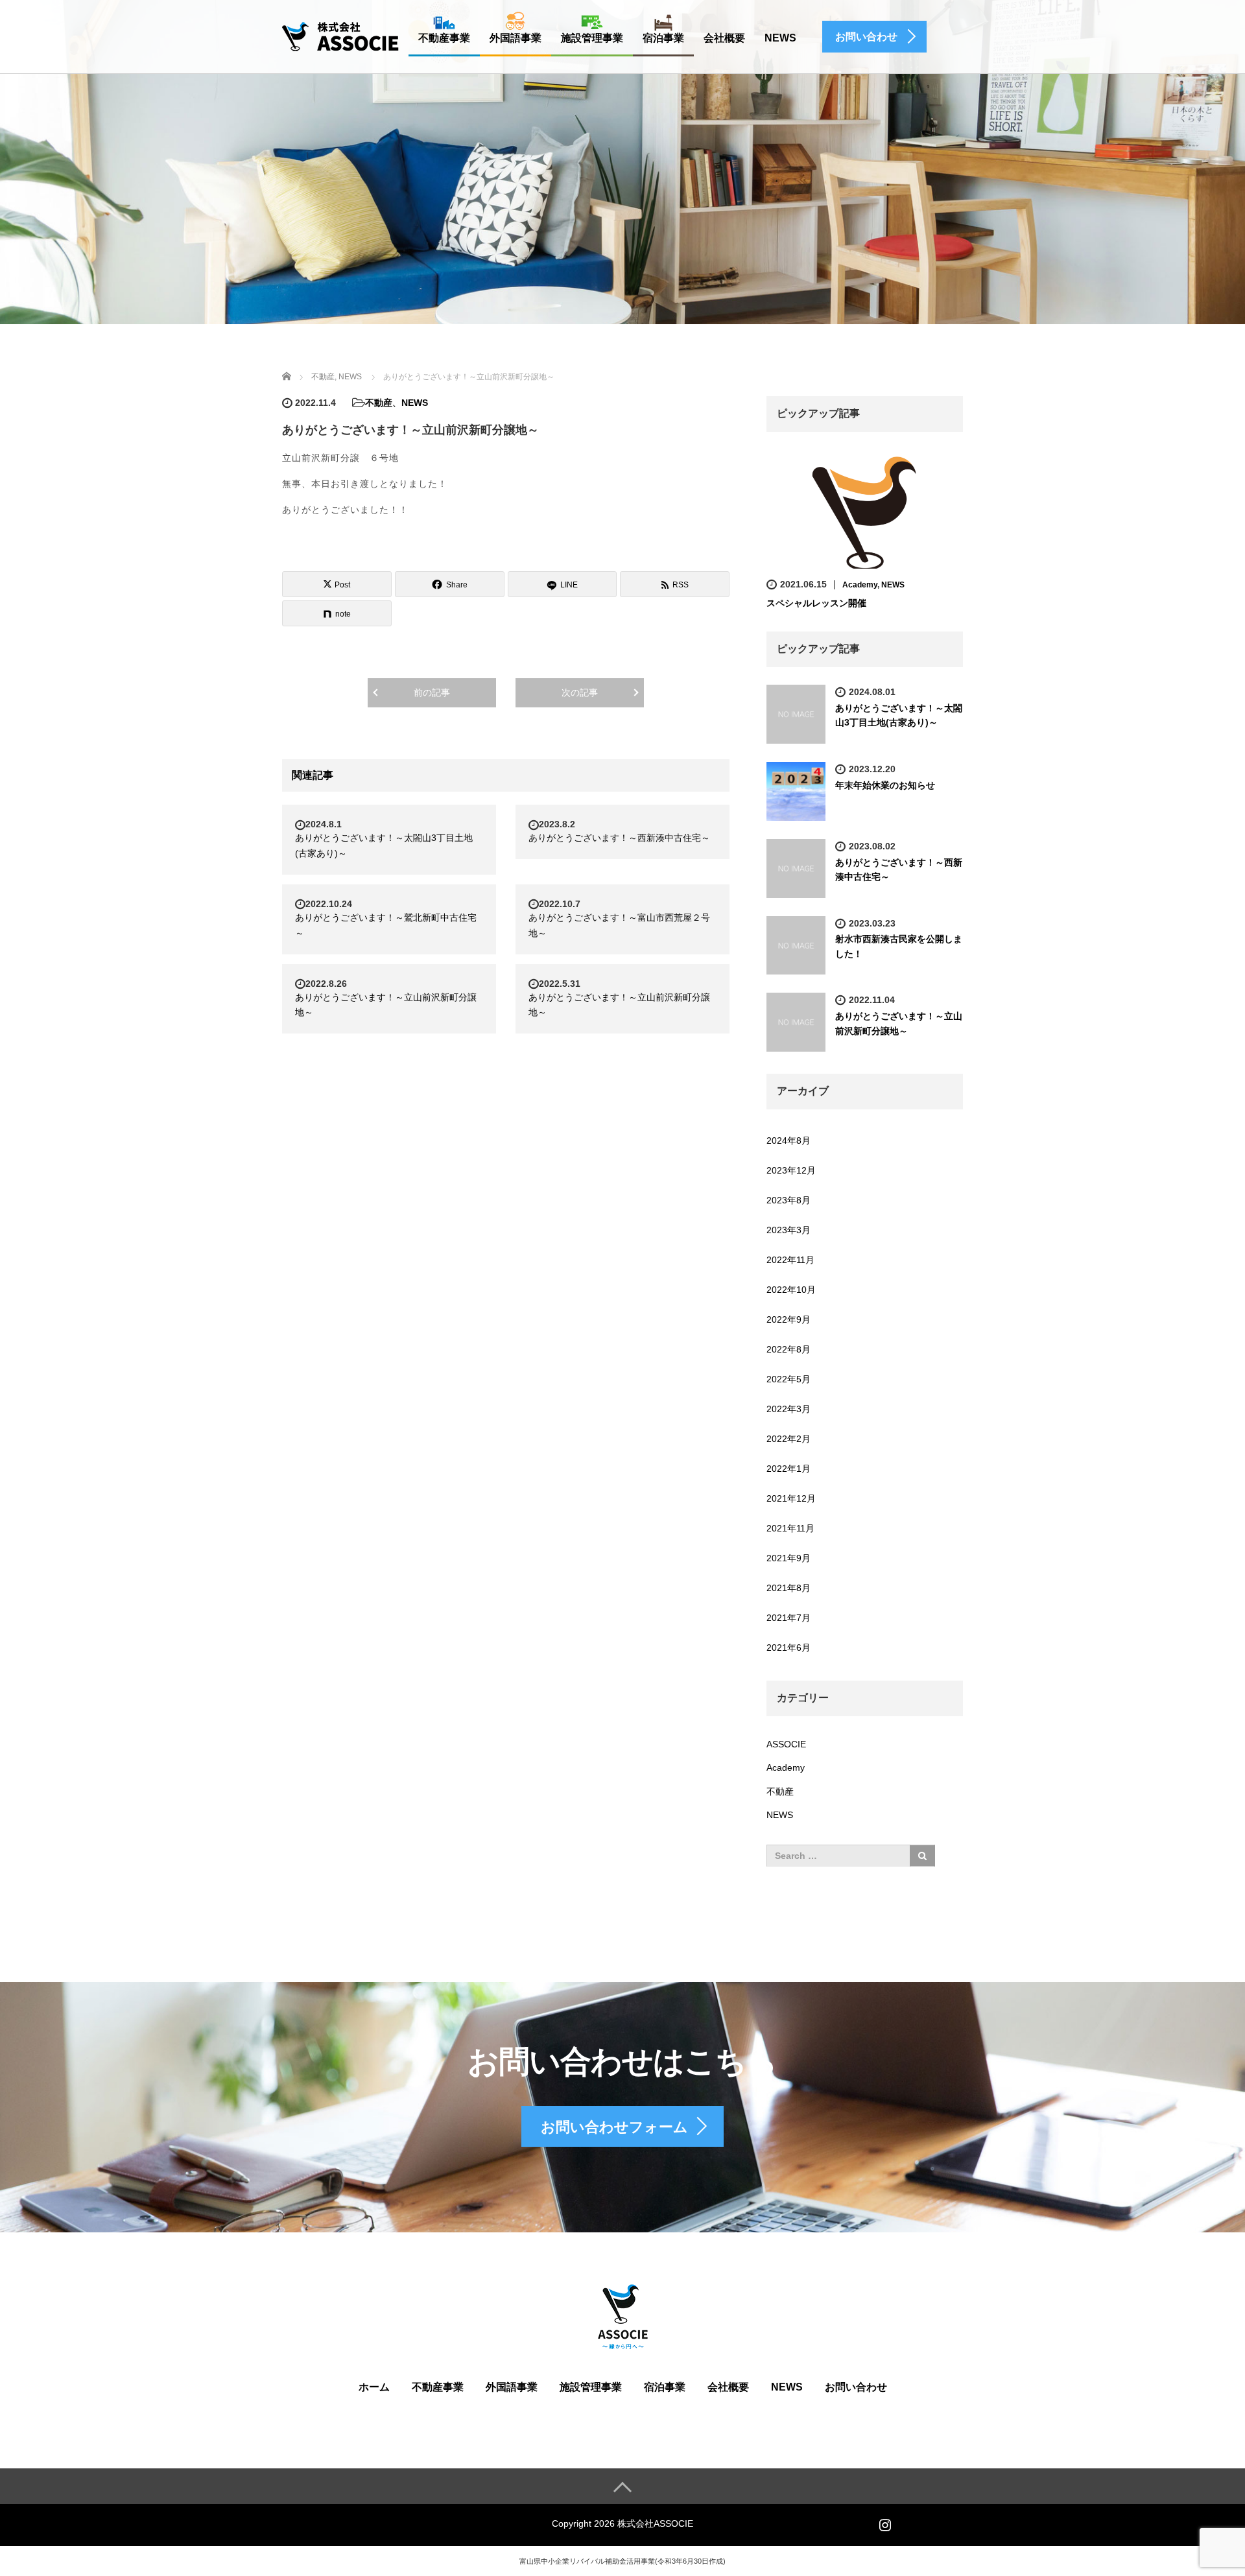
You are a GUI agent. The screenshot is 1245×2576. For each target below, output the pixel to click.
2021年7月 (788, 1618)
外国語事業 (516, 38)
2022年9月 (788, 1319)
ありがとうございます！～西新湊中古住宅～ (619, 838)
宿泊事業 (663, 38)
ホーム (374, 2387)
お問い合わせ (856, 2387)
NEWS (780, 38)
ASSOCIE (786, 1744)
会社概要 (724, 38)
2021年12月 (791, 1498)
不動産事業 (444, 38)
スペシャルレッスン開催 (816, 603)
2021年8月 (788, 1588)
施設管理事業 (592, 38)
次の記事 (580, 692)
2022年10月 (791, 1290)
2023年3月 (788, 1230)
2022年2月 (788, 1439)
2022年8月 (788, 1349)
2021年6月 (788, 1648)
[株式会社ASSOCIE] (340, 36)
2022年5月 (788, 1379)
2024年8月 (788, 1140)
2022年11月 (790, 1260)
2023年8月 (788, 1200)
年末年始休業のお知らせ (885, 785)
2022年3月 (788, 1409)
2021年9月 (788, 1558)
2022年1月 (788, 1469)
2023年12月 (791, 1170)
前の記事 (432, 692)
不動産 (379, 403)
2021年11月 (790, 1528)
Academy (860, 585)
